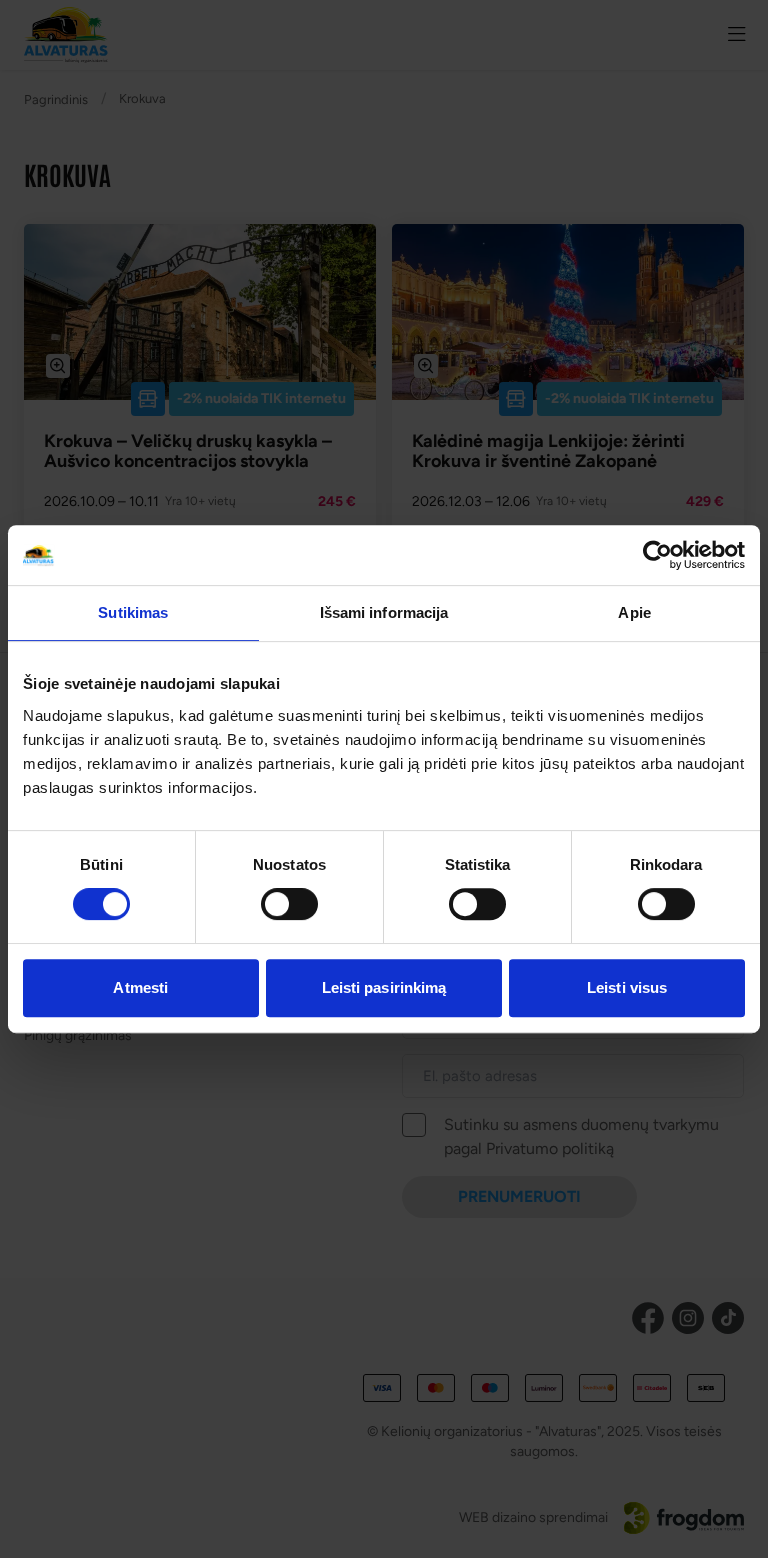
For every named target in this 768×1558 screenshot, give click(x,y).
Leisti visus (627, 987)
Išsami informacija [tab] (384, 612)
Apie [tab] (634, 612)
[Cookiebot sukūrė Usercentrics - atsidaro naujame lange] (657, 555)
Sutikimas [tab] (133, 612)
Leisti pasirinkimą (384, 987)
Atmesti (140, 987)
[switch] (289, 904)
